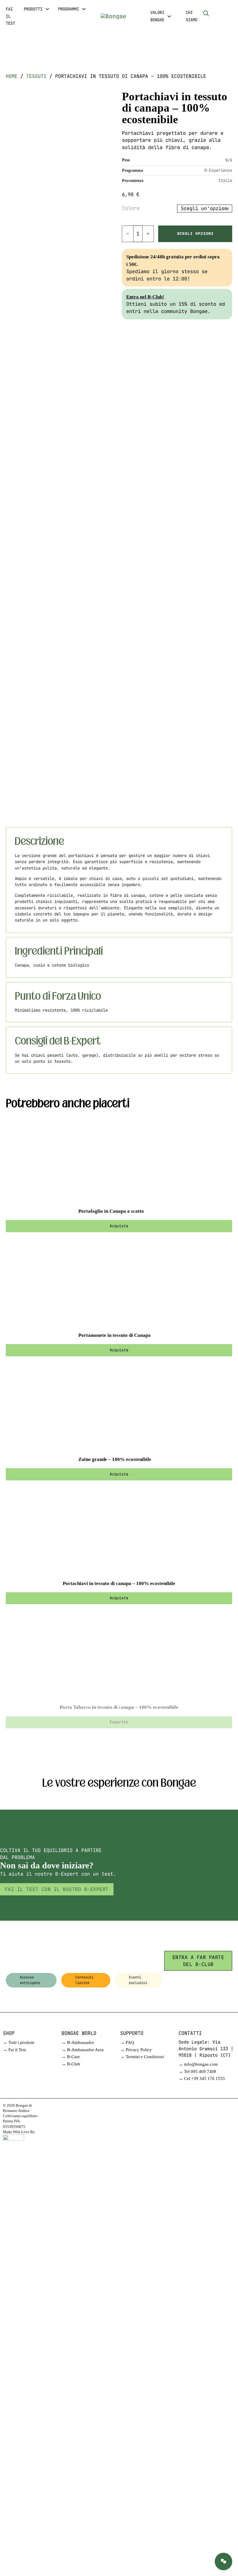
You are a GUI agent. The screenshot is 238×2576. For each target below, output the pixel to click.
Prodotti (33, 9)
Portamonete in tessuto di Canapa (115, 1335)
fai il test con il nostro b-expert (57, 1889)
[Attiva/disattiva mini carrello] (218, 13)
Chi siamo (192, 16)
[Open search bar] (206, 13)
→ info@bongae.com (198, 2064)
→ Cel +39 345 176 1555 (202, 2078)
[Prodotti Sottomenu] (47, 9)
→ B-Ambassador (78, 2042)
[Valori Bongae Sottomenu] (169, 16)
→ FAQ (127, 2042)
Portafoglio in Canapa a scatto (111, 1211)
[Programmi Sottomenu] (84, 9)
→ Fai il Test (14, 2050)
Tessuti (36, 76)
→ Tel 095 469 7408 (197, 2071)
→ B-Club (71, 2064)
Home (12, 76)
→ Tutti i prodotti (19, 2042)
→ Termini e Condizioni (142, 2057)
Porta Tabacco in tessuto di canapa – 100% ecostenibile (119, 1707)
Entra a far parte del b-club (198, 1961)
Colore (131, 208)
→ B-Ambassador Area (83, 2050)
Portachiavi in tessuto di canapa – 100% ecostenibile (119, 1583)
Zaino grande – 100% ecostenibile (115, 1459)
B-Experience (218, 170)
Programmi (68, 9)
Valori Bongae (157, 16)
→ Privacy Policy (136, 2050)
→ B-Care (71, 2057)
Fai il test (10, 16)
